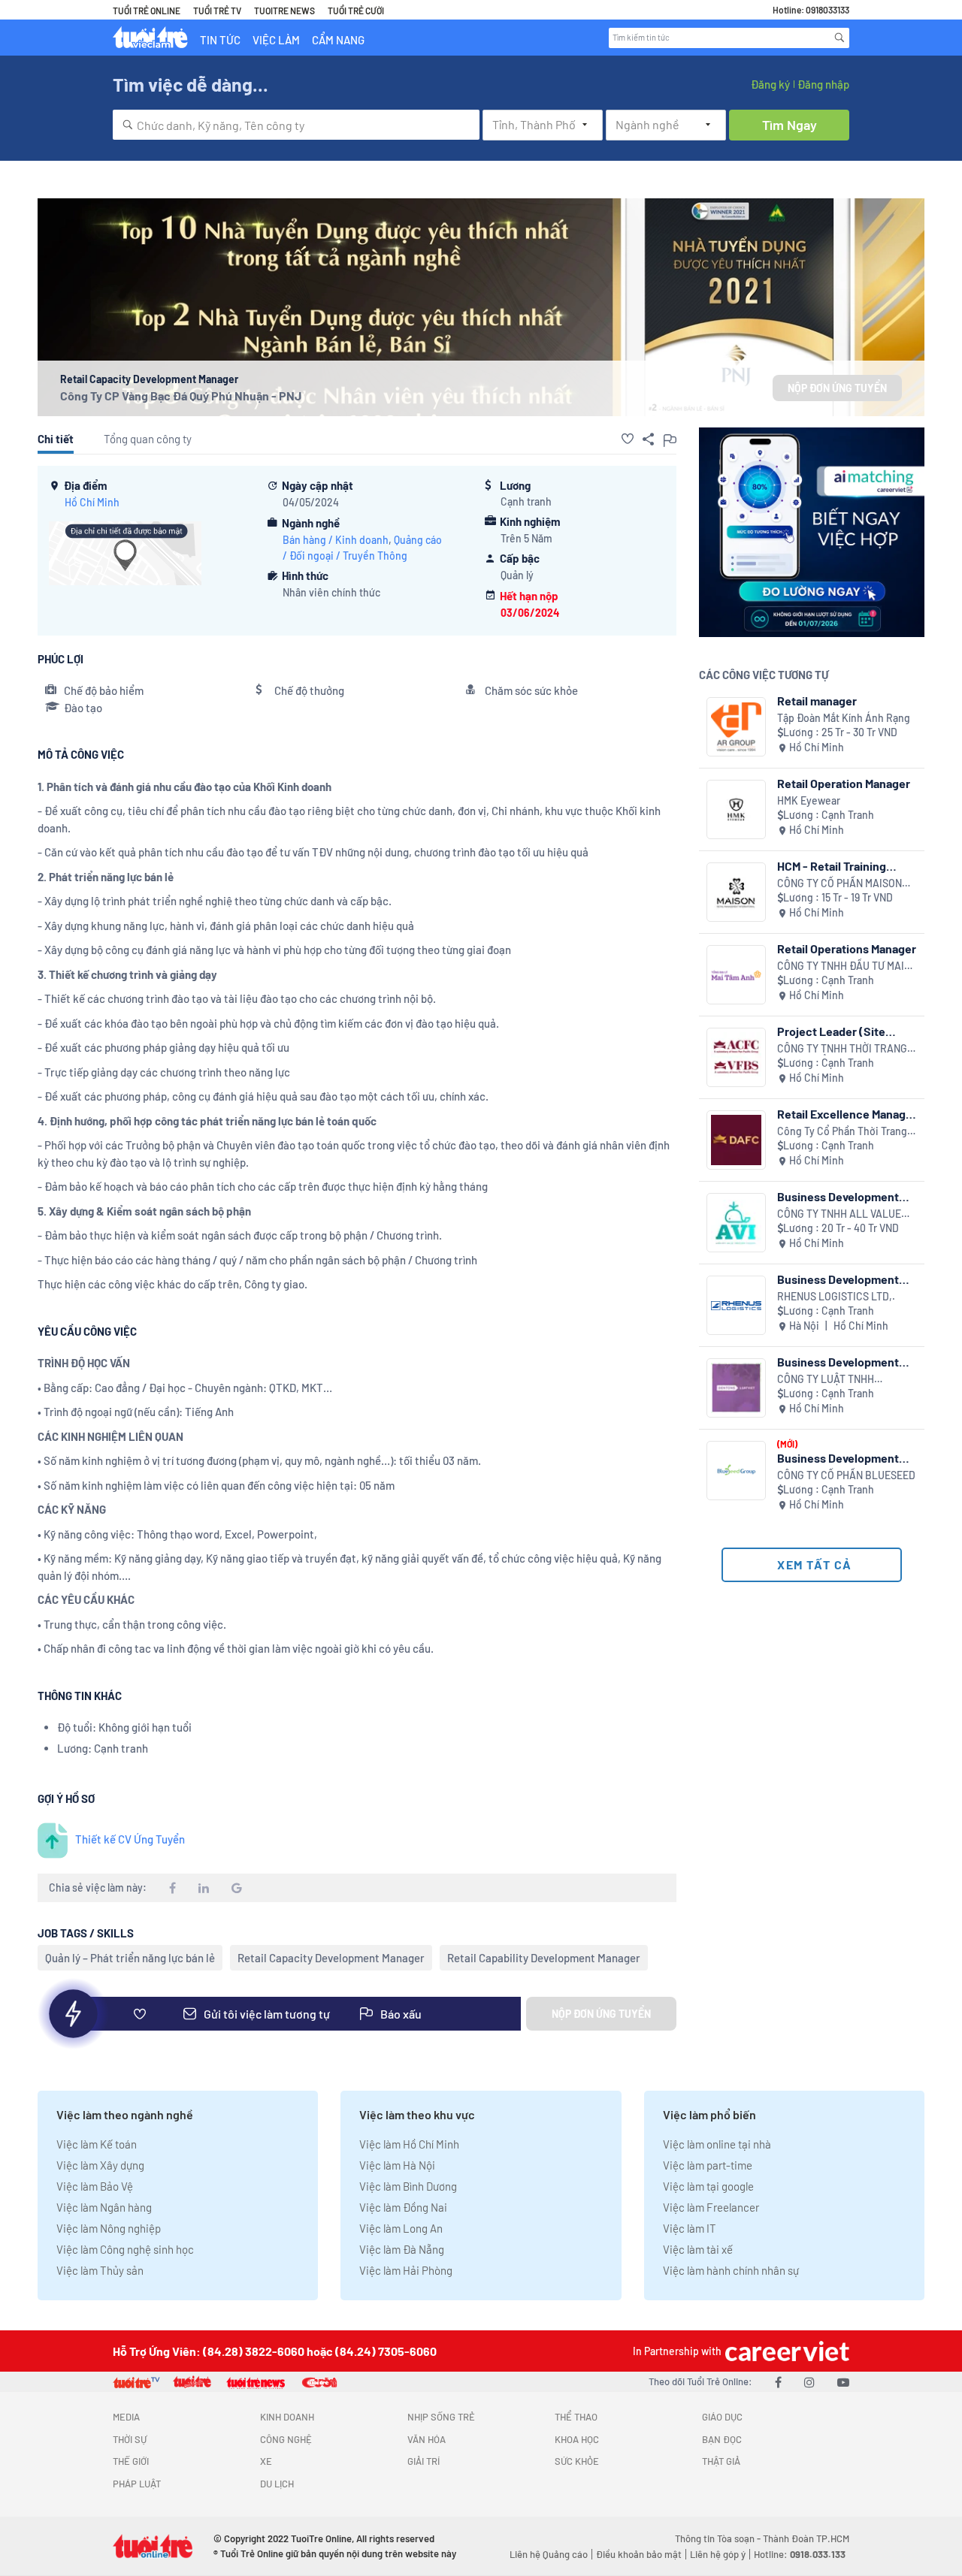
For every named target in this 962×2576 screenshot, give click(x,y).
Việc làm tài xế (698, 2249)
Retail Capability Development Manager (544, 1958)
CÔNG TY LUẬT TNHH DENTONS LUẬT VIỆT (826, 1380)
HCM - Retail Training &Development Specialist (844, 866)
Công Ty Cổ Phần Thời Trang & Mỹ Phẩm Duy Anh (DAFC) (847, 1132)
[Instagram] (809, 2382)
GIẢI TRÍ (424, 2461)
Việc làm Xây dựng (100, 2165)
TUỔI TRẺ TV (217, 11)
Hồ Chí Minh (92, 502)
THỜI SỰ (130, 2439)
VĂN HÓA (427, 2439)
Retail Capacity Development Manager (331, 1958)
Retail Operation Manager (844, 783)
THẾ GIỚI (131, 2461)
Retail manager (817, 701)
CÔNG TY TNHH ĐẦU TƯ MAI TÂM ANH (841, 966)
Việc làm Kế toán (97, 2144)
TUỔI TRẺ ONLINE (147, 11)
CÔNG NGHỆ (286, 2439)
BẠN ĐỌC (722, 2439)
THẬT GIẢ (721, 2461)
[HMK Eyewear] (736, 809)
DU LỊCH (277, 2484)
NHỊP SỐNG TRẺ (441, 2417)
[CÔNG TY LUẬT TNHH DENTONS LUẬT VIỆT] (736, 1388)
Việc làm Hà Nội (397, 2165)
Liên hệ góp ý (718, 2554)
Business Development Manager (838, 1196)
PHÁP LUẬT (137, 2484)
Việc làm (276, 40)
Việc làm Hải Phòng (406, 2270)
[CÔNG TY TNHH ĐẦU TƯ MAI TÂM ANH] (736, 975)
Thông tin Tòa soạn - (719, 2538)
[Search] (839, 38)
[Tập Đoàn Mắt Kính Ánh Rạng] (736, 727)
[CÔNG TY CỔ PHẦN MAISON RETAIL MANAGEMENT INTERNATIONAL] (736, 892)
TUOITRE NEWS (284, 11)
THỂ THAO (576, 2417)
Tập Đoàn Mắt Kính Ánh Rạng (844, 718)
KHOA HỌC (577, 2439)
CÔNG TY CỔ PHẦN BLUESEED (846, 1475)
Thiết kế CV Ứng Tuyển (130, 1839)
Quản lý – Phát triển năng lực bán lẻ (130, 1958)
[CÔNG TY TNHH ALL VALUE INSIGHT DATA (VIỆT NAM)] (736, 1223)
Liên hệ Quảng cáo (549, 2554)
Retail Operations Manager (847, 948)
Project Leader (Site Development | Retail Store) (831, 1031)
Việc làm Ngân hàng (104, 2207)
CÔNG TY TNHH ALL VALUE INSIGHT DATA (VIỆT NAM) (839, 1214)
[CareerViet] (785, 2351)
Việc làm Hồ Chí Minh (409, 2144)
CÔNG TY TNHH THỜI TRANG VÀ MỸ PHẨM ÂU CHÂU (842, 1049)
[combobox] (296, 125)
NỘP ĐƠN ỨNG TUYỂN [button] (837, 388)
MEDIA (126, 2417)
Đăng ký (770, 84)
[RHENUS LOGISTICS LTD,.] (736, 1305)
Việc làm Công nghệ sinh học (125, 2249)
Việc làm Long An (401, 2228)
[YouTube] (843, 2382)
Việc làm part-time (708, 2165)
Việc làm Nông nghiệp (109, 2228)
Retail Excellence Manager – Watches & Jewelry (847, 1114)
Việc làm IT (690, 2228)
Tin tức (220, 40)
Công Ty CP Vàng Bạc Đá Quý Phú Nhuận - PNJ (181, 396)
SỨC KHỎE (577, 2461)
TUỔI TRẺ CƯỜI (356, 11)
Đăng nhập (823, 84)
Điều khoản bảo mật (639, 2554)
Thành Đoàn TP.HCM (806, 2538)
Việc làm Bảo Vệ (95, 2186)
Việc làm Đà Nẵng (402, 2249)
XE (266, 2461)
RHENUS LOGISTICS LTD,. (836, 1296)
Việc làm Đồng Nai (403, 2207)
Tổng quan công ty (148, 439)
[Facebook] (778, 2382)
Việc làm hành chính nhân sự (731, 2270)
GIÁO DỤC (722, 2417)
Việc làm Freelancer (711, 2207)
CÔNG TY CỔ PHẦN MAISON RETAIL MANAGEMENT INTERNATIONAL (839, 884)
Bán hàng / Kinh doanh (336, 540)
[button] (628, 439)
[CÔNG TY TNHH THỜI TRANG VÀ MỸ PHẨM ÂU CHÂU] (736, 1057)
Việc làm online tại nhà (717, 2144)
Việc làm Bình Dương (408, 2186)
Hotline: (800, 2554)
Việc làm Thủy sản (100, 2270)
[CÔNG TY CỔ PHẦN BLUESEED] (736, 1471)
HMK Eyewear (809, 800)
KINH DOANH (287, 2417)
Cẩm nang (338, 40)
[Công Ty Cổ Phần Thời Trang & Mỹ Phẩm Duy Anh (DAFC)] (736, 1140)
